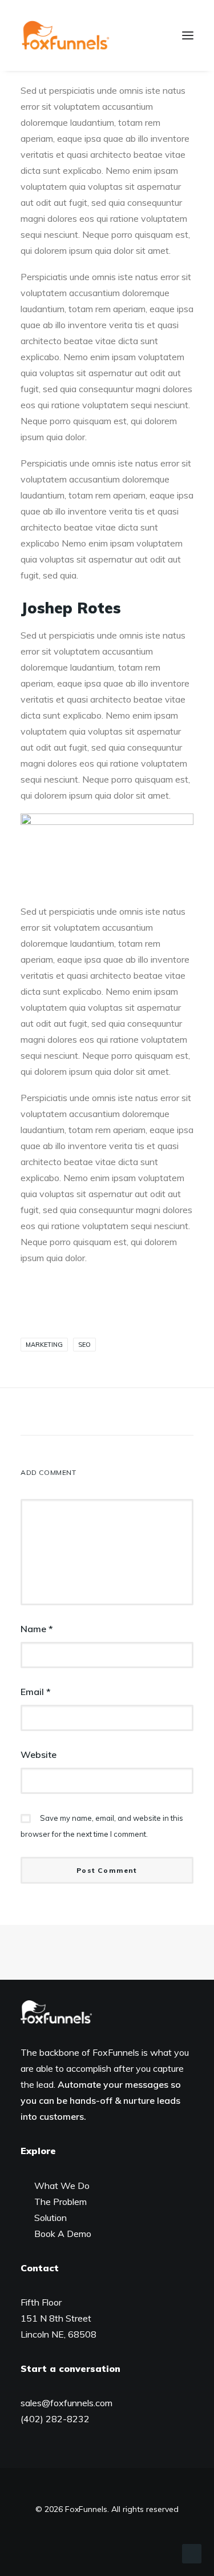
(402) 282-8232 (55, 2419)
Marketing (44, 1345)
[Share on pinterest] (92, 1414)
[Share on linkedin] (107, 1414)
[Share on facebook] (48, 1414)
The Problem (60, 2202)
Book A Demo (63, 2234)
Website (39, 1754)
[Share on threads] (78, 1414)
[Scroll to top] (192, 2553)
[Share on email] (167, 1414)
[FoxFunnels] (65, 35)
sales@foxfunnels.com (66, 2403)
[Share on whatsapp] (122, 1414)
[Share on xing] (152, 1414)
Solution (51, 2218)
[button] (188, 35)
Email (36, 1692)
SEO (84, 1345)
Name (37, 1629)
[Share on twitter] (63, 1414)
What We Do (62, 2186)
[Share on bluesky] (137, 1414)
